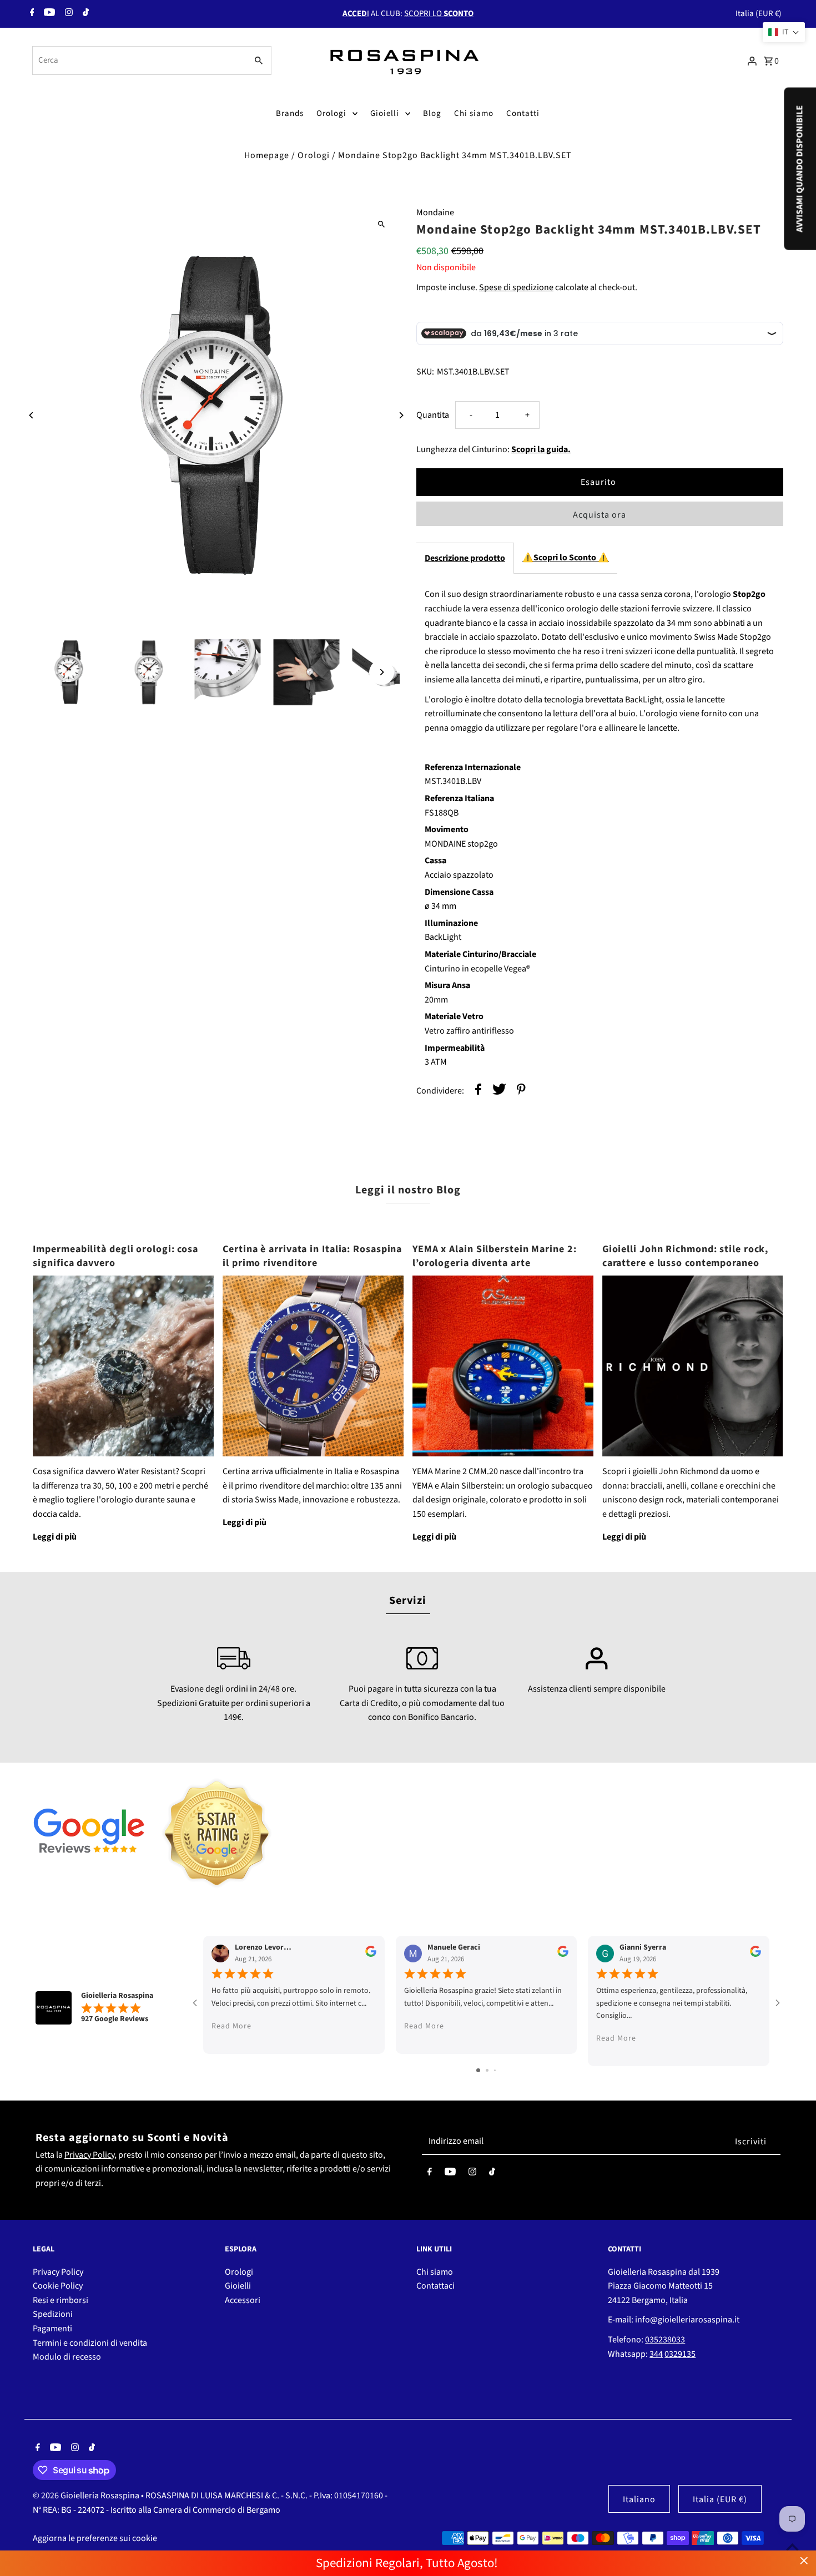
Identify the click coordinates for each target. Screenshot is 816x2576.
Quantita (433, 415)
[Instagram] (67, 14)
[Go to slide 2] (487, 2070)
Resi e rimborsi (61, 2300)
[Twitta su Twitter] (499, 1092)
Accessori (243, 2300)
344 (656, 2354)
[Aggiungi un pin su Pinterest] (521, 1092)
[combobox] (138, 60)
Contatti (523, 113)
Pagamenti (52, 2329)
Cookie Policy (58, 2286)
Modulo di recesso (67, 2357)
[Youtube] (48, 14)
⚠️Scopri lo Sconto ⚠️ (566, 558)
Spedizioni (53, 2314)
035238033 (665, 2340)
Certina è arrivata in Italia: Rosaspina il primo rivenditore (312, 1256)
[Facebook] (31, 14)
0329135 (680, 2354)
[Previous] (31, 415)
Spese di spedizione (516, 287)
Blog (432, 113)
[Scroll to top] (792, 2547)
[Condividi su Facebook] (478, 1092)
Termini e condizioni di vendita (90, 2343)
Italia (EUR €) (759, 14)
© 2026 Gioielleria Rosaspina (87, 2496)
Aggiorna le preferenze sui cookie (95, 2538)
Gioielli (385, 113)
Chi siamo (474, 113)
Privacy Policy (89, 2155)
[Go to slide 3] (495, 2070)
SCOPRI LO (439, 14)
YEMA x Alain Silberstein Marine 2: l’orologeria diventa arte (495, 1256)
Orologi (331, 113)
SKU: (425, 372)
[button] (784, 32)
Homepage (267, 155)
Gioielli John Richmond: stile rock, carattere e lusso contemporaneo (686, 1256)
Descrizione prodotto (465, 558)
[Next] (401, 415)
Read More (231, 2026)
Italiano (639, 2499)
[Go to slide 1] (478, 2070)
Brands (290, 113)
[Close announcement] (804, 2561)
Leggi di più (55, 1537)
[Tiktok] (84, 14)
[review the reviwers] (371, 1955)
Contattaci (435, 2286)
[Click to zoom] (382, 224)
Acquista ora (600, 515)
